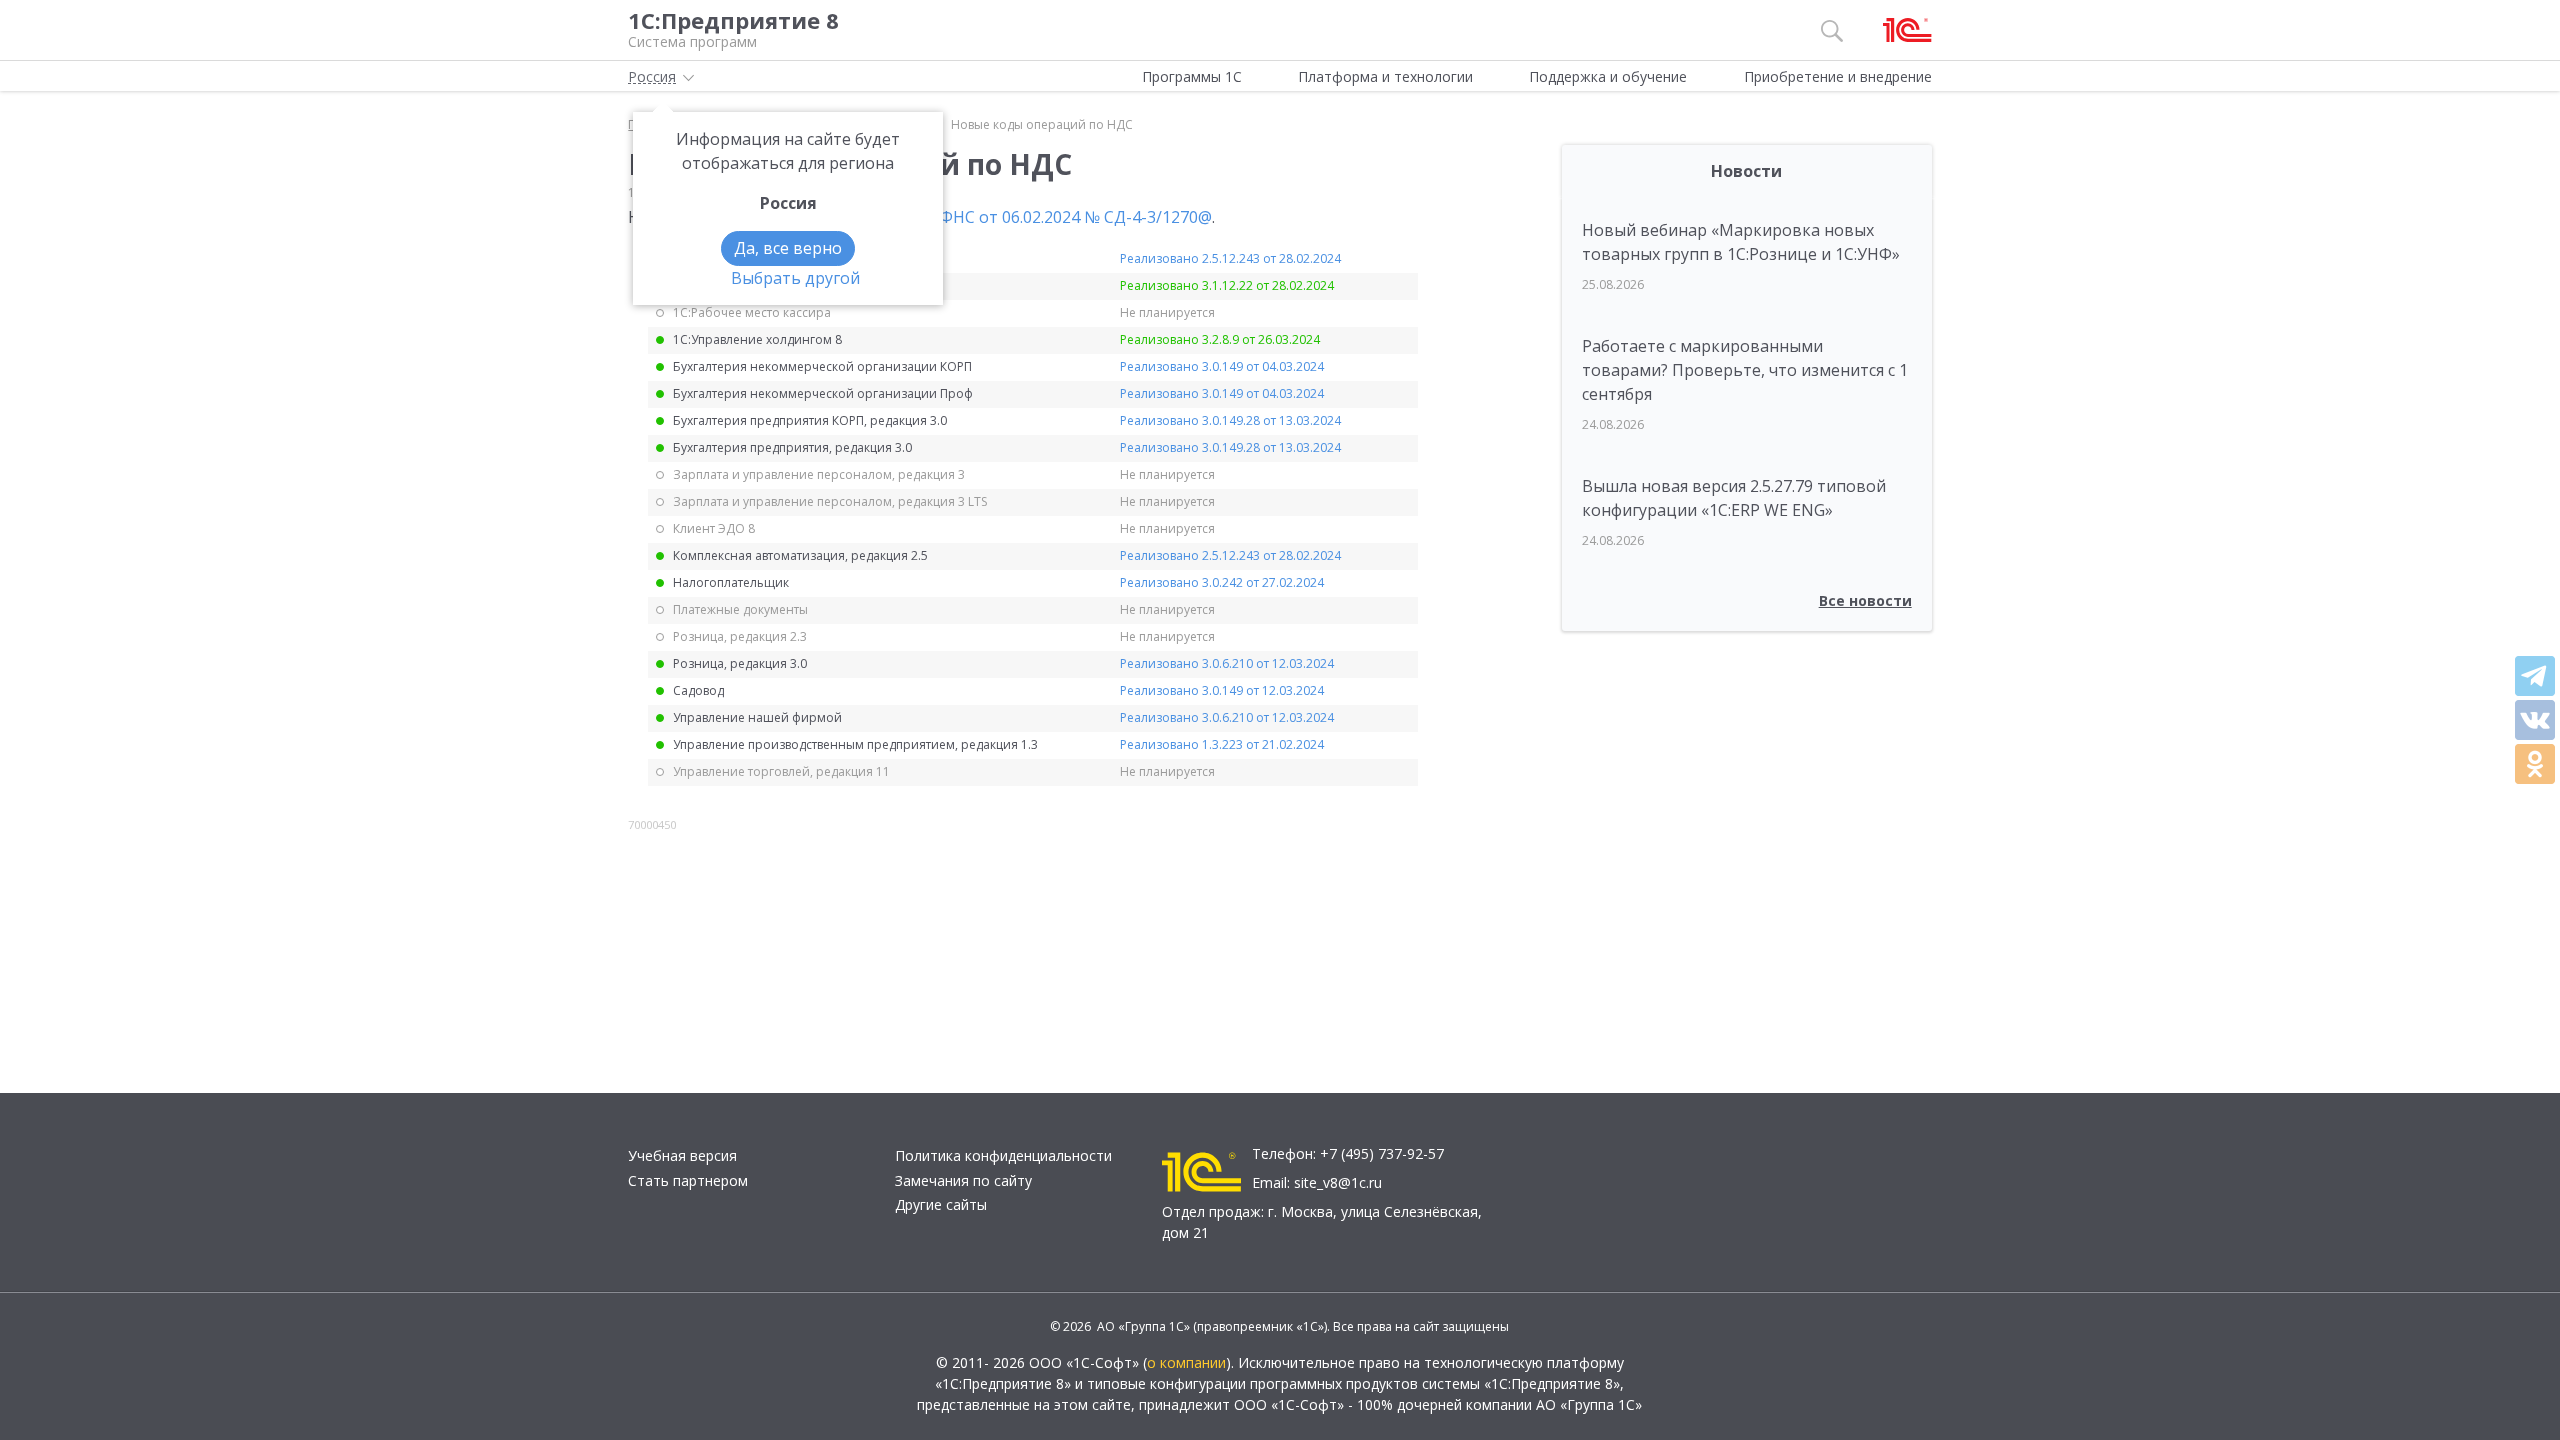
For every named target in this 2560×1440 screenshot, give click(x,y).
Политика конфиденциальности (1003, 1155)
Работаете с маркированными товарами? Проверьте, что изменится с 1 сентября (1745, 370)
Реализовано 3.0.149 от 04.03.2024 (1222, 366)
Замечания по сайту (963, 1180)
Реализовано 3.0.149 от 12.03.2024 (1222, 690)
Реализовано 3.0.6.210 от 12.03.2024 (1227, 663)
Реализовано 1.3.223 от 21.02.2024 (1222, 744)
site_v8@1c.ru (1338, 1182)
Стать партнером (688, 1180)
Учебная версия (682, 1155)
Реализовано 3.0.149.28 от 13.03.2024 (1230, 420)
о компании (1186, 1362)
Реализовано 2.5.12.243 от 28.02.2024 (1230, 258)
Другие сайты (941, 1204)
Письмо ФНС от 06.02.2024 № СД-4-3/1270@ (1043, 217)
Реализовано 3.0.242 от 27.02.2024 (1222, 582)
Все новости (1865, 600)
